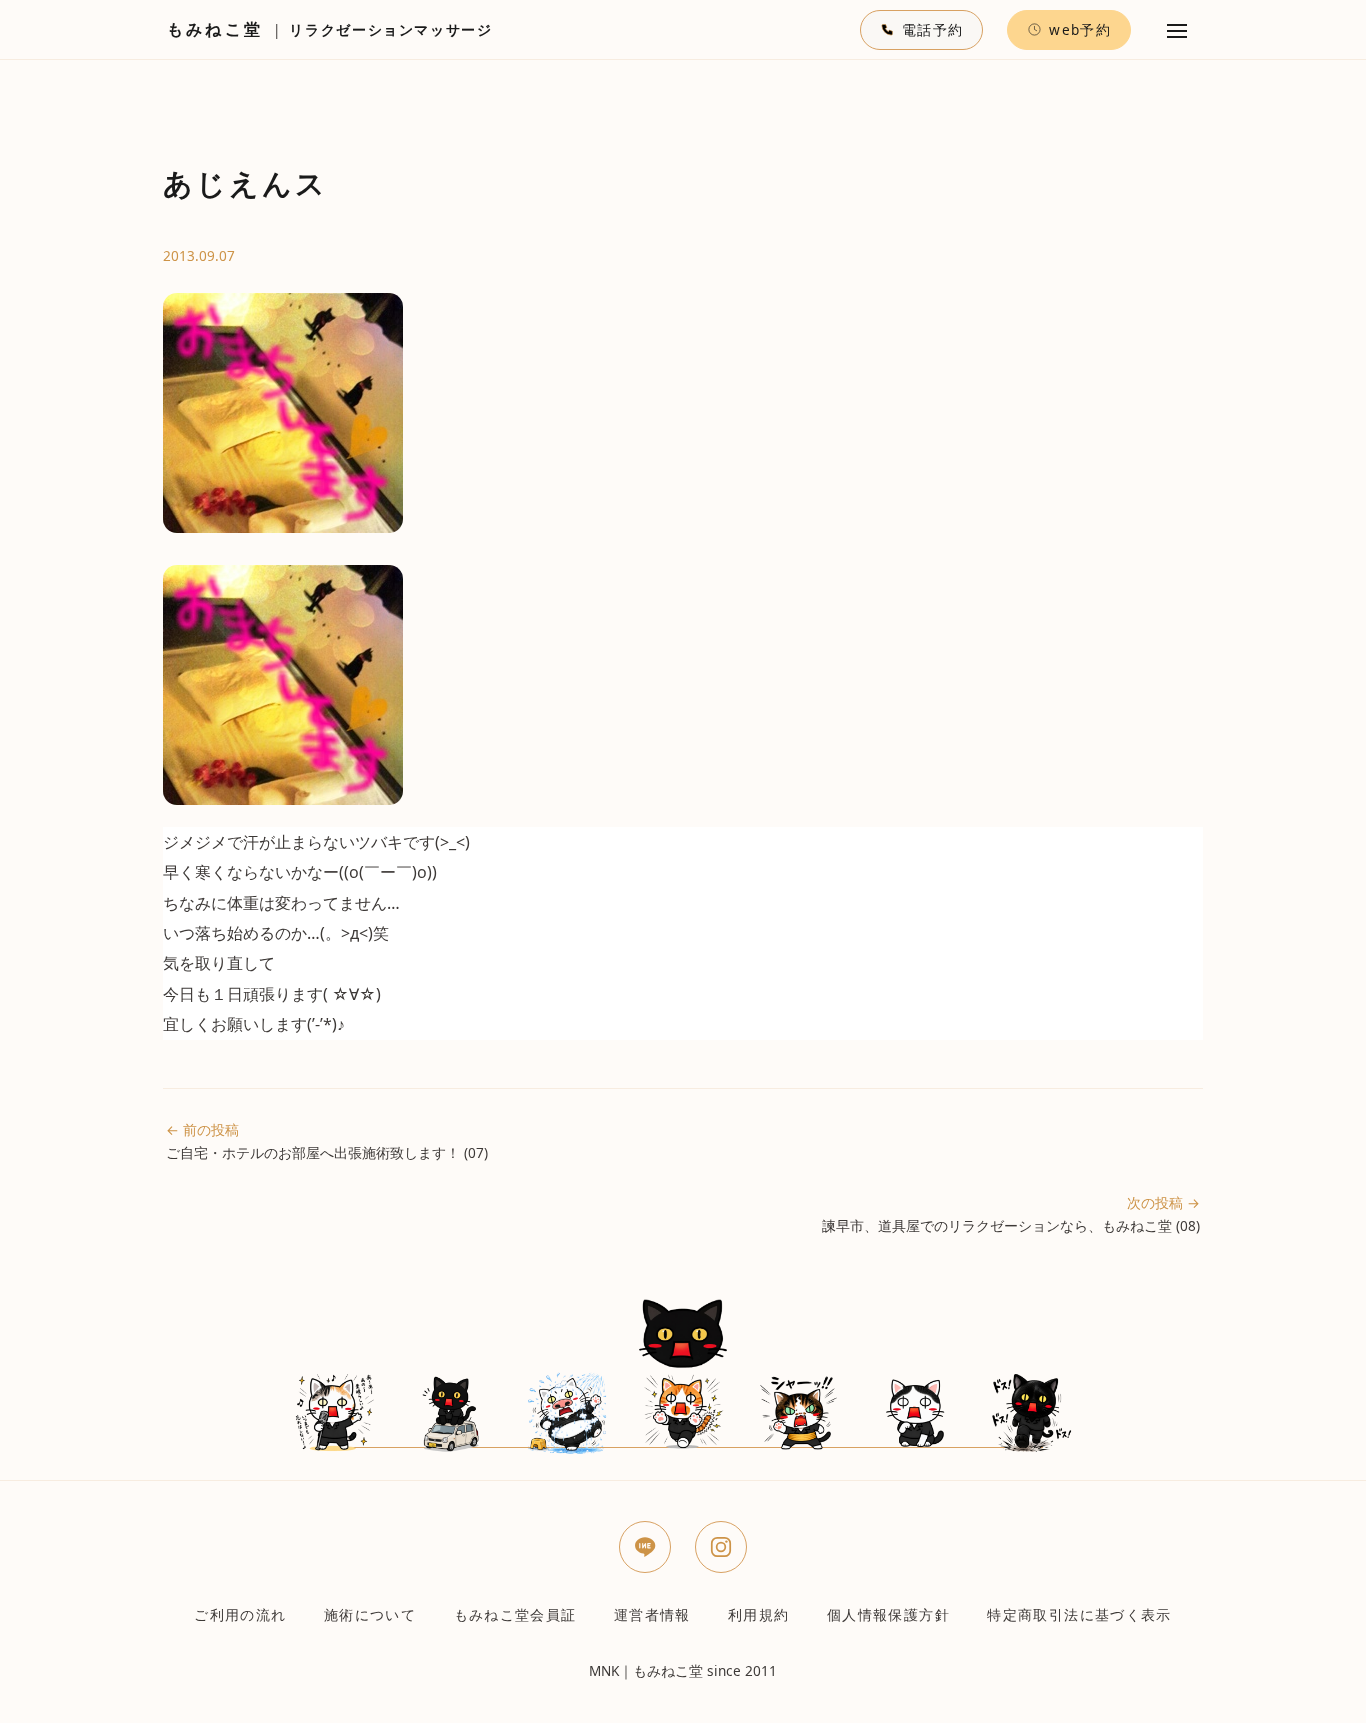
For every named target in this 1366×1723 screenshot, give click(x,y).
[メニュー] (1177, 30)
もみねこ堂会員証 (515, 1614)
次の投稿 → (1011, 1214)
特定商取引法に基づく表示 (1079, 1614)
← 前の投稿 (327, 1141)
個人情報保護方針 (888, 1614)
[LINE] (645, 1547)
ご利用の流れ (240, 1614)
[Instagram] (721, 1547)
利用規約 (758, 1614)
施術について (370, 1614)
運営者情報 (652, 1614)
